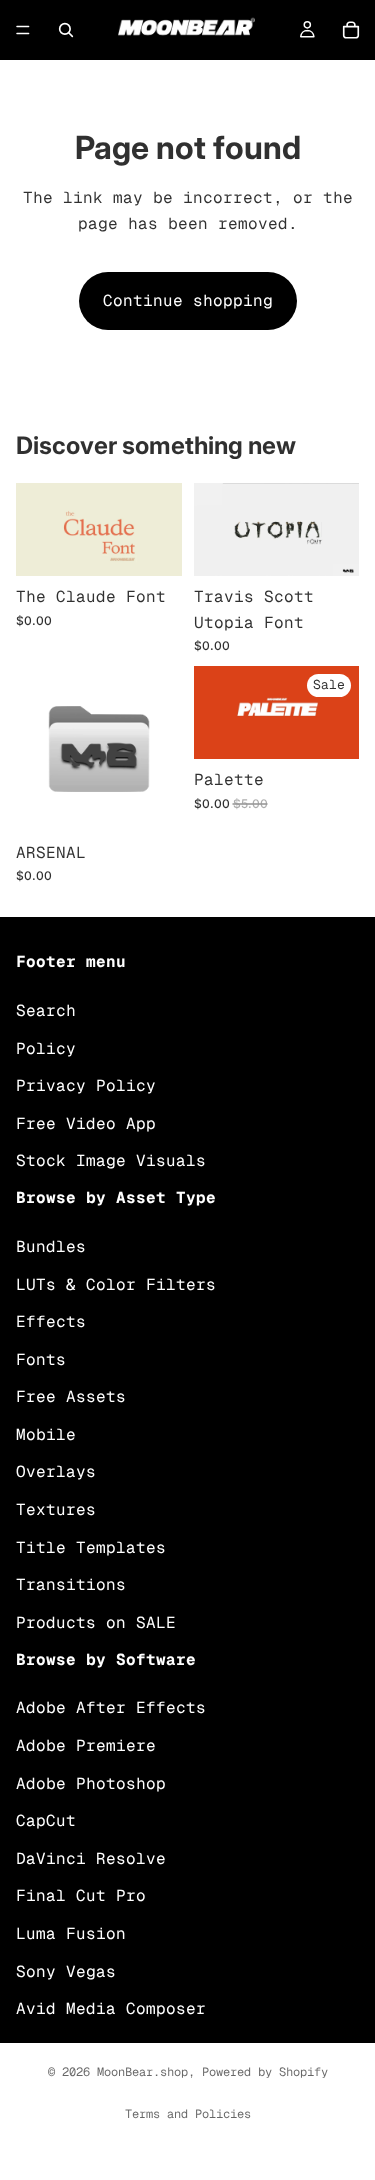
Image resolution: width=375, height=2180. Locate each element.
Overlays (56, 1472)
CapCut (46, 1821)
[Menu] (23, 30)
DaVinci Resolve (91, 1858)
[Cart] (351, 30)
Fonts (41, 1359)
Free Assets (71, 1397)
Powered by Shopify (265, 2072)
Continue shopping (188, 300)
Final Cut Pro (81, 1896)
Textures (56, 1510)
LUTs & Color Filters (116, 1284)
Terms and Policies (188, 2114)
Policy (46, 1048)
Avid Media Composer (111, 2009)
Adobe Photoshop (91, 1783)
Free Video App (86, 1123)
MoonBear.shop (142, 2072)
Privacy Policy (86, 1086)
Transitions (71, 1585)
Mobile (46, 1434)
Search (46, 1010)
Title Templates (91, 1547)
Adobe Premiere (86, 1745)
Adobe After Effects (111, 1708)
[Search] (66, 30)
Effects (51, 1322)
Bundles (51, 1246)
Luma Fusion (71, 1933)
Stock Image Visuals (111, 1161)
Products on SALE (96, 1622)
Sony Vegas (66, 1971)
